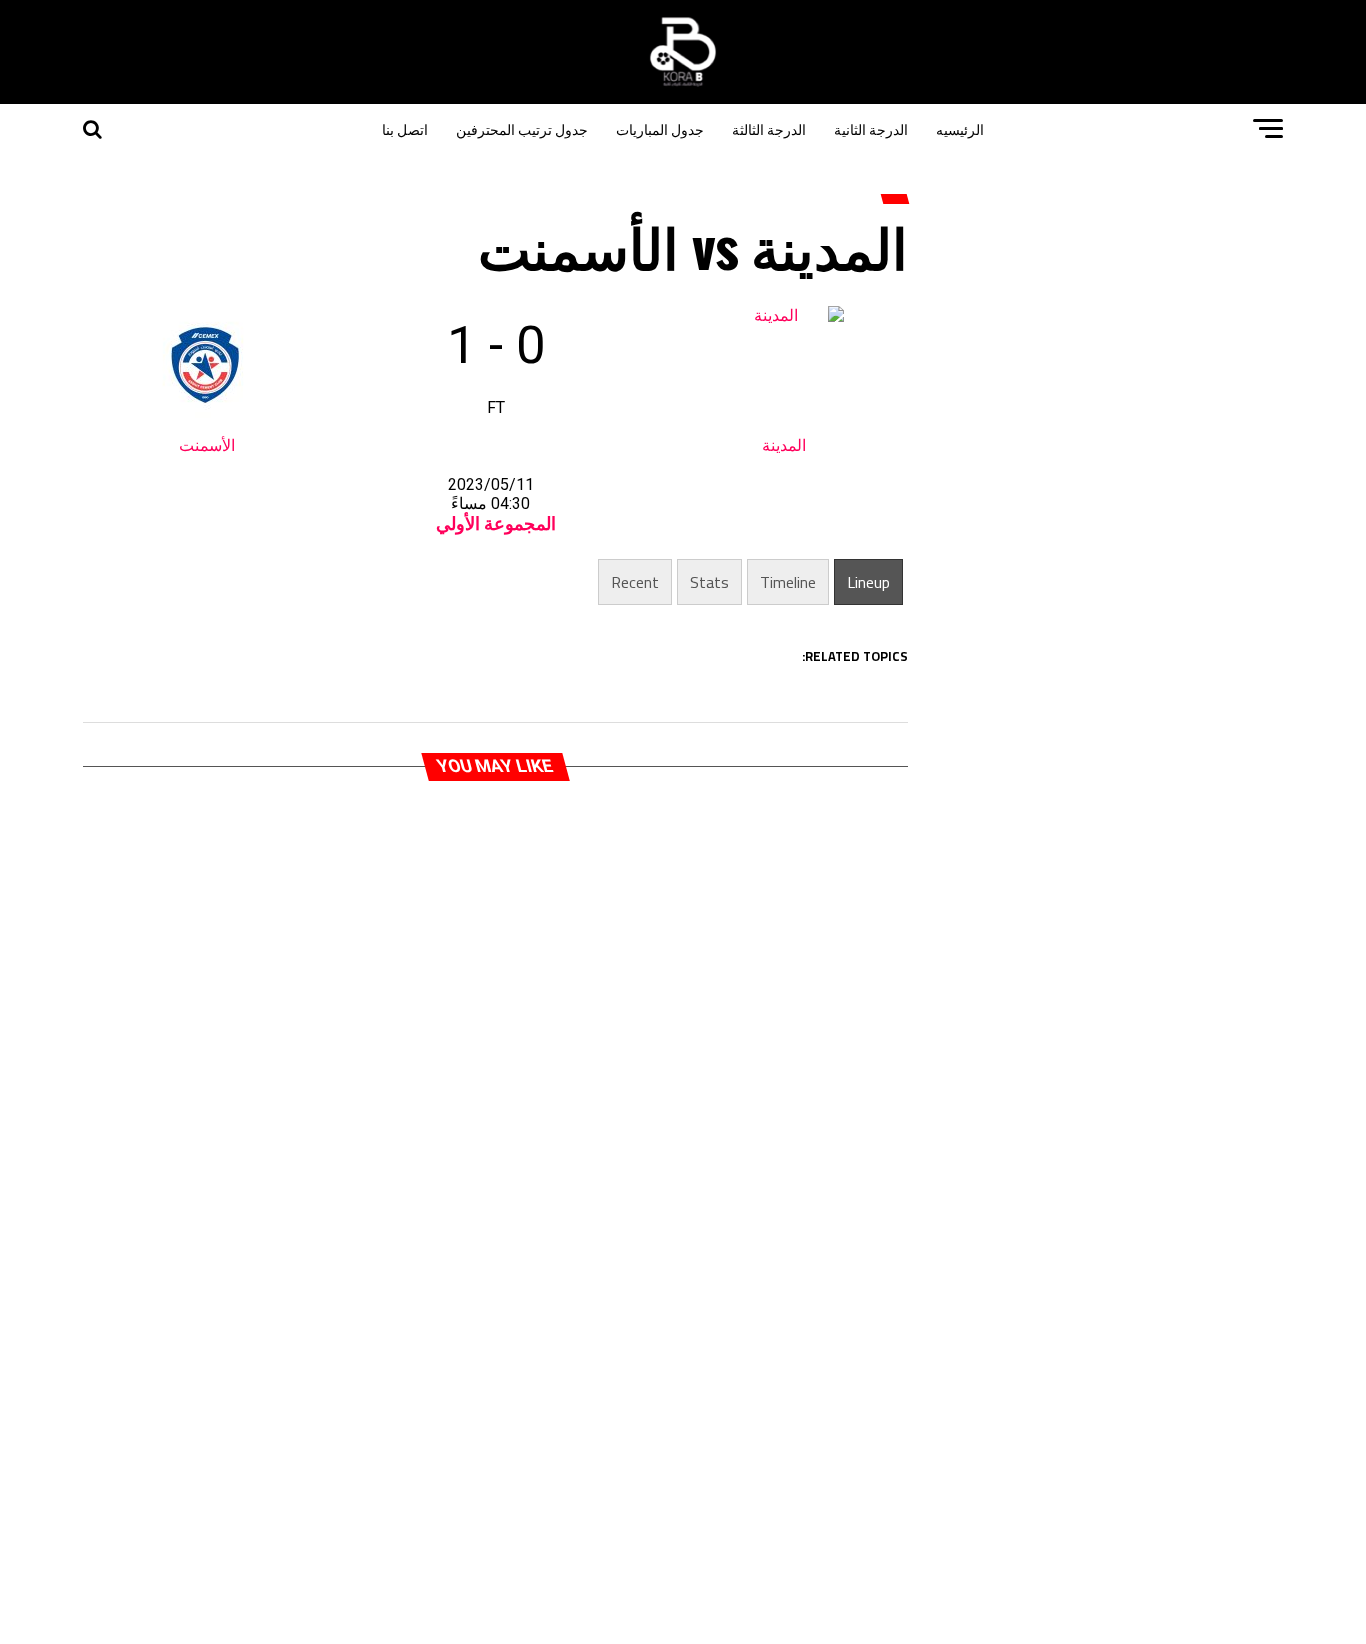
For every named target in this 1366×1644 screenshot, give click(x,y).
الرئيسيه (960, 128)
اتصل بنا (405, 128)
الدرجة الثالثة (769, 128)
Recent (635, 582)
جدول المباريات (660, 128)
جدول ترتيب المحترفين (522, 128)
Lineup (868, 582)
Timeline (788, 582)
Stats (709, 582)
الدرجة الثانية (871, 128)
